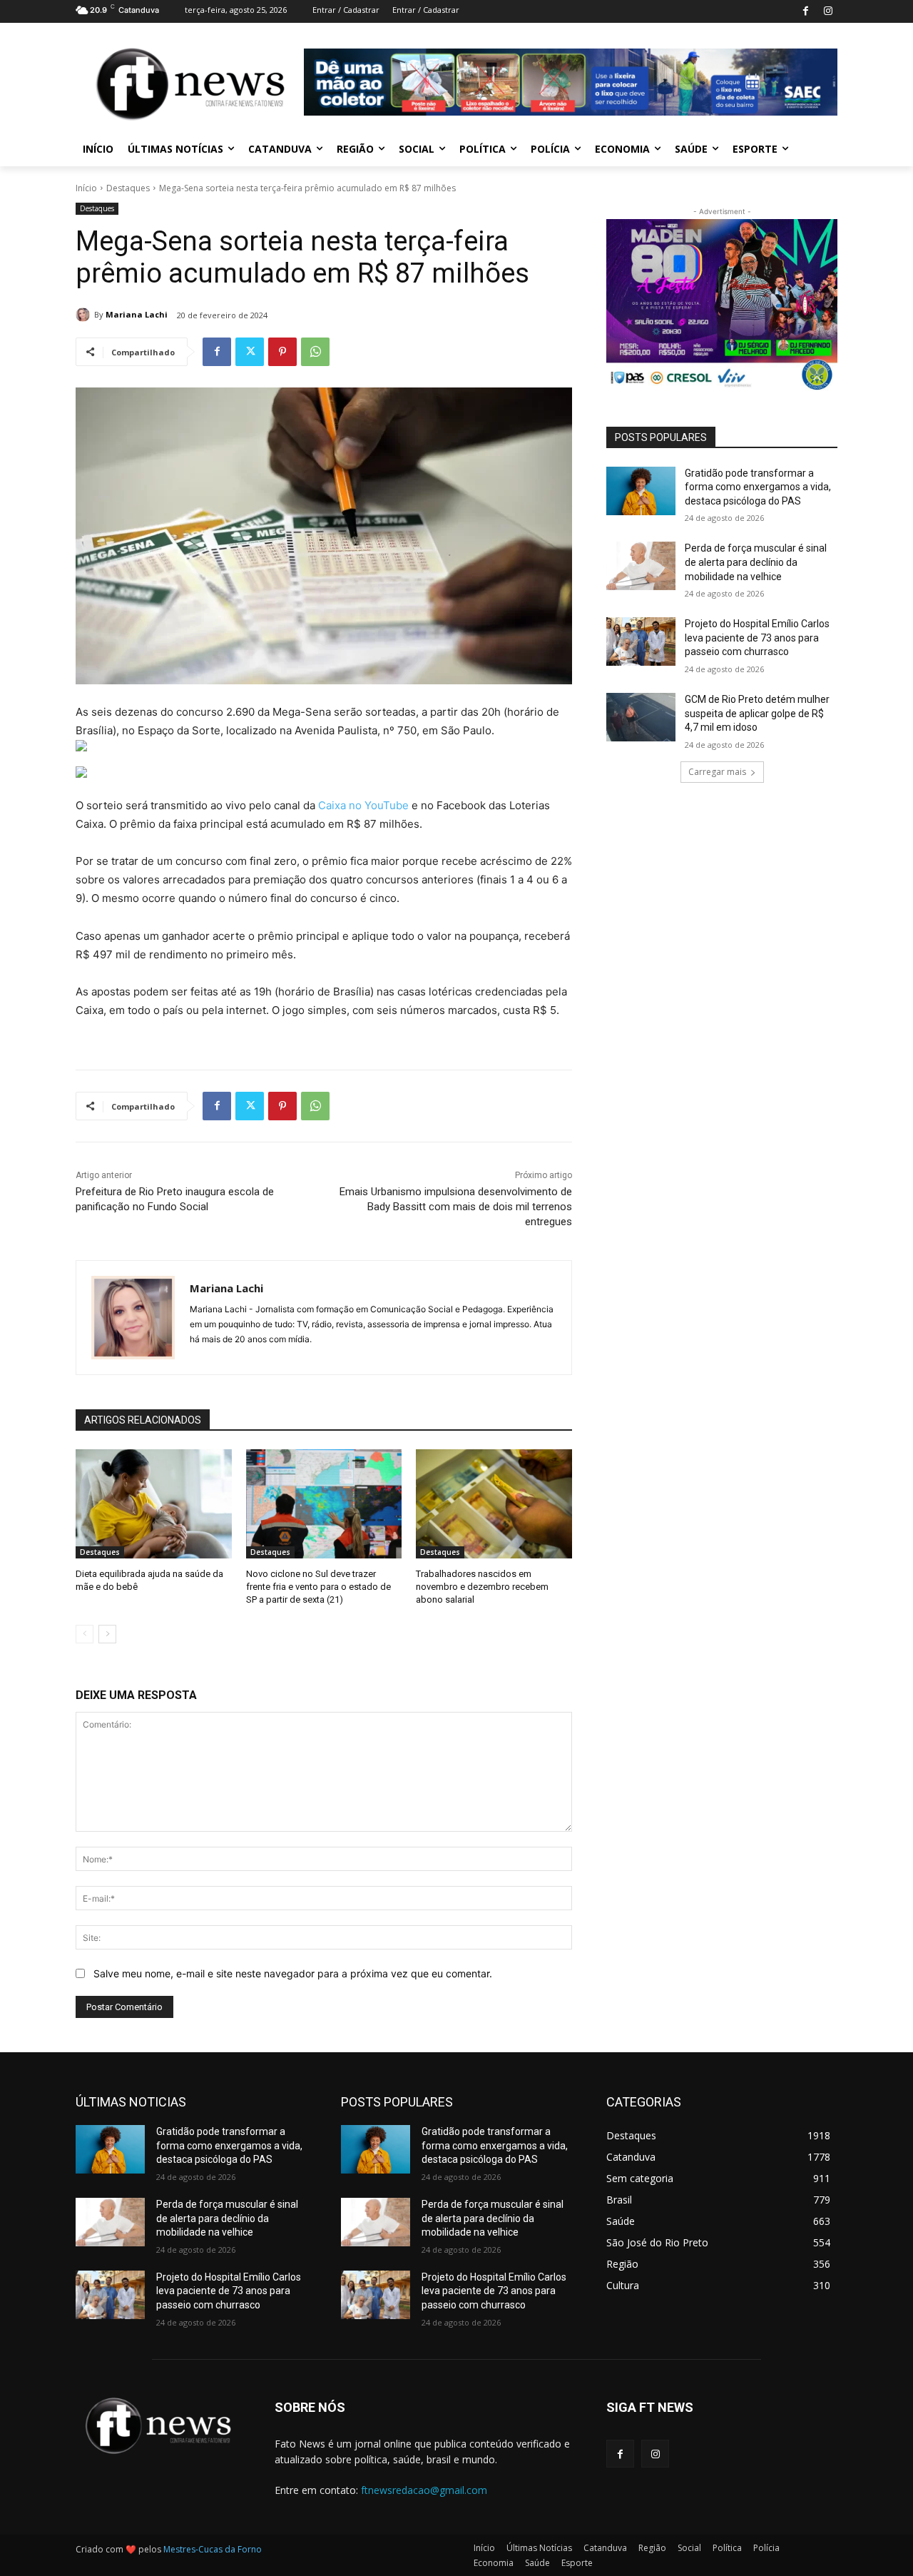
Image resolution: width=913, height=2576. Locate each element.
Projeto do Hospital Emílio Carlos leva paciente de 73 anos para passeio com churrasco (757, 638)
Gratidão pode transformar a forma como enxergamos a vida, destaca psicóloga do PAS (758, 487)
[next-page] (107, 1634)
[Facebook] (806, 12)
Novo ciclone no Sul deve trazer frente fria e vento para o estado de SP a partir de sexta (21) (318, 1587)
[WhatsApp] (315, 352)
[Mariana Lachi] (85, 315)
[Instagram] (828, 12)
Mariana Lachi (137, 314)
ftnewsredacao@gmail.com (424, 2490)
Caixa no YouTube (363, 805)
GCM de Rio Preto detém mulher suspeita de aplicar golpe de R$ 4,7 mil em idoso (757, 713)
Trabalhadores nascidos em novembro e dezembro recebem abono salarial (482, 1587)
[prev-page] (85, 1634)
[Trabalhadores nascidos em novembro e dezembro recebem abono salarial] (494, 1504)
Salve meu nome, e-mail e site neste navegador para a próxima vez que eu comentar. (293, 1973)
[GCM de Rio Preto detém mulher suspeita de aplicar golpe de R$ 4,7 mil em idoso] (641, 717)
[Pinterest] (282, 352)
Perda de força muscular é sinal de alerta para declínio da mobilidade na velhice (756, 562)
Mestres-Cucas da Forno (213, 2549)
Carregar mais (717, 772)
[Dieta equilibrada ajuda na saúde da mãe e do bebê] (154, 1504)
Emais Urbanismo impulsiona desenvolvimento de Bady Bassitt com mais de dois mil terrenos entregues (456, 1207)
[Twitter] (250, 352)
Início (86, 188)
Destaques (128, 188)
